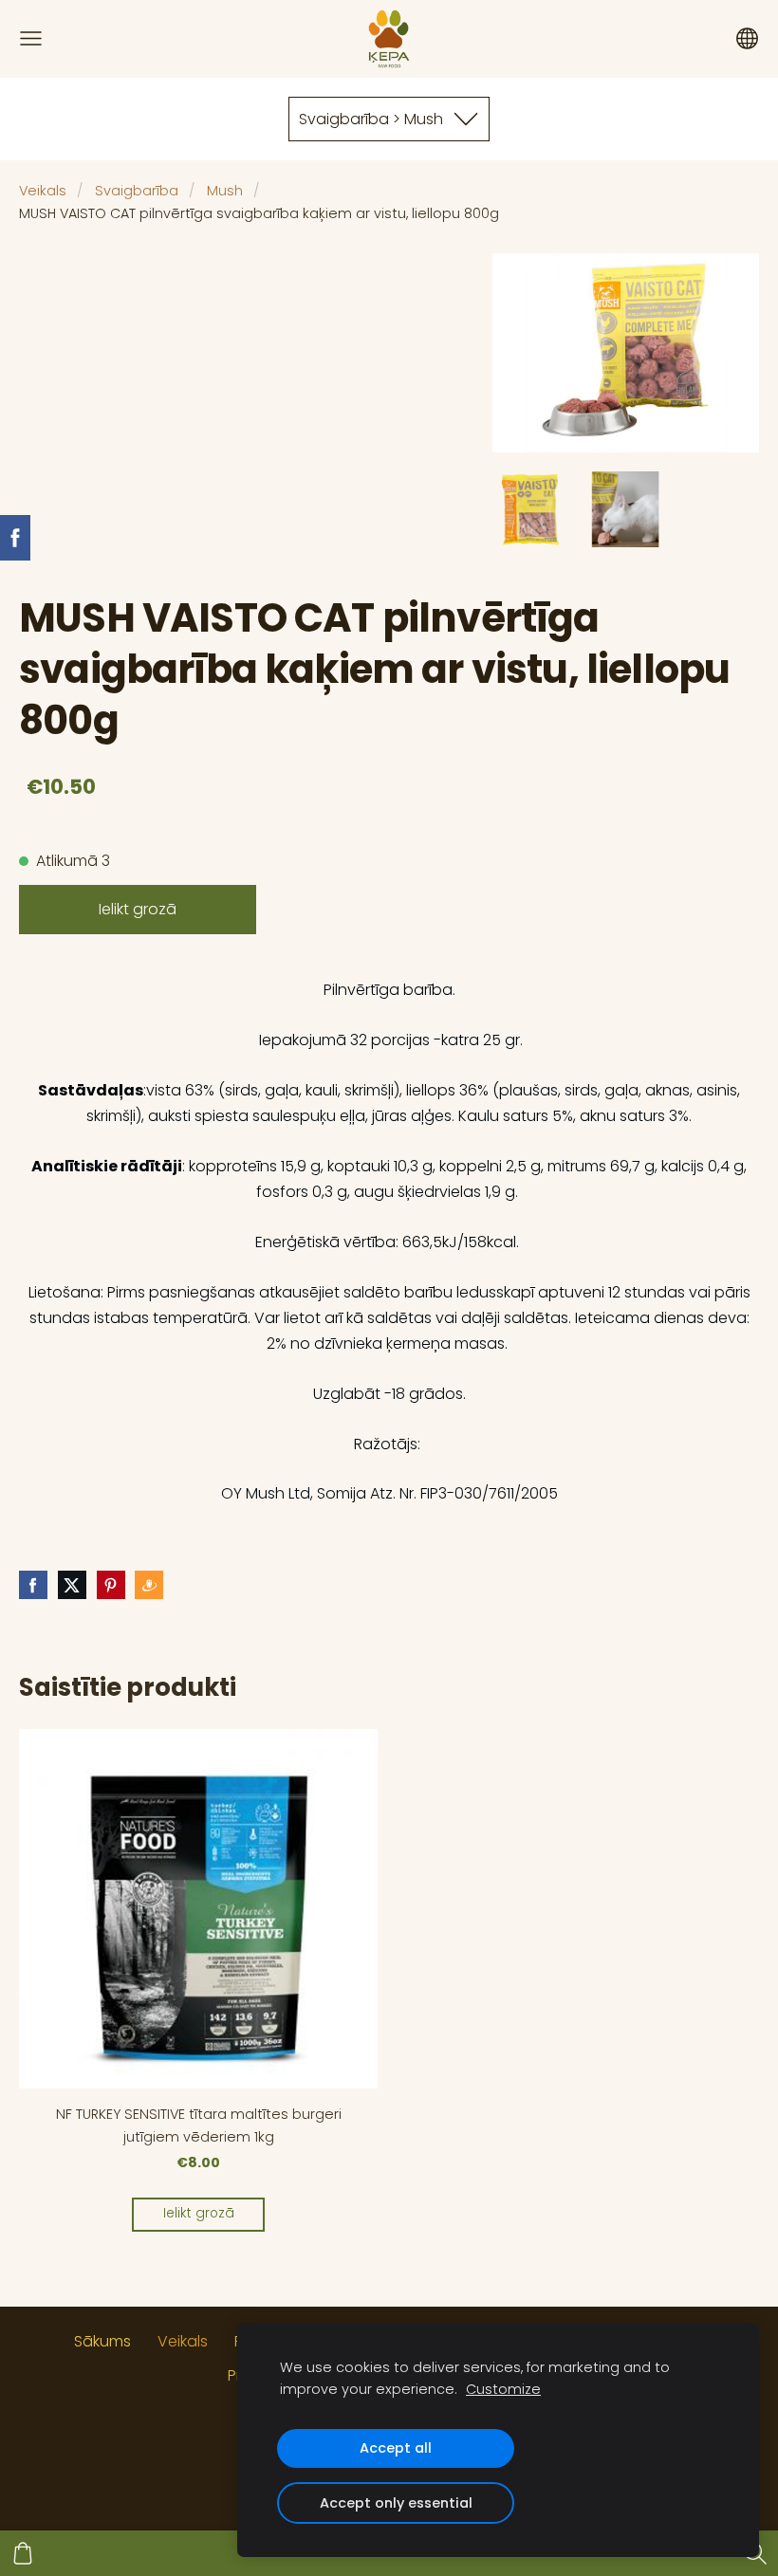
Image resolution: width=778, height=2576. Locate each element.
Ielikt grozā (138, 909)
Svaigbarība (137, 191)
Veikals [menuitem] (183, 2341)
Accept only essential (396, 2503)
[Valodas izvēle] (747, 38)
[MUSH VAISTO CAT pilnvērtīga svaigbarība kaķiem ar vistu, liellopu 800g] (530, 509)
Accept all (396, 2448)
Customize (503, 2389)
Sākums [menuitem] (102, 2341)
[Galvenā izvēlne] (31, 38)
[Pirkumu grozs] (23, 2553)
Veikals (43, 191)
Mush (225, 191)
